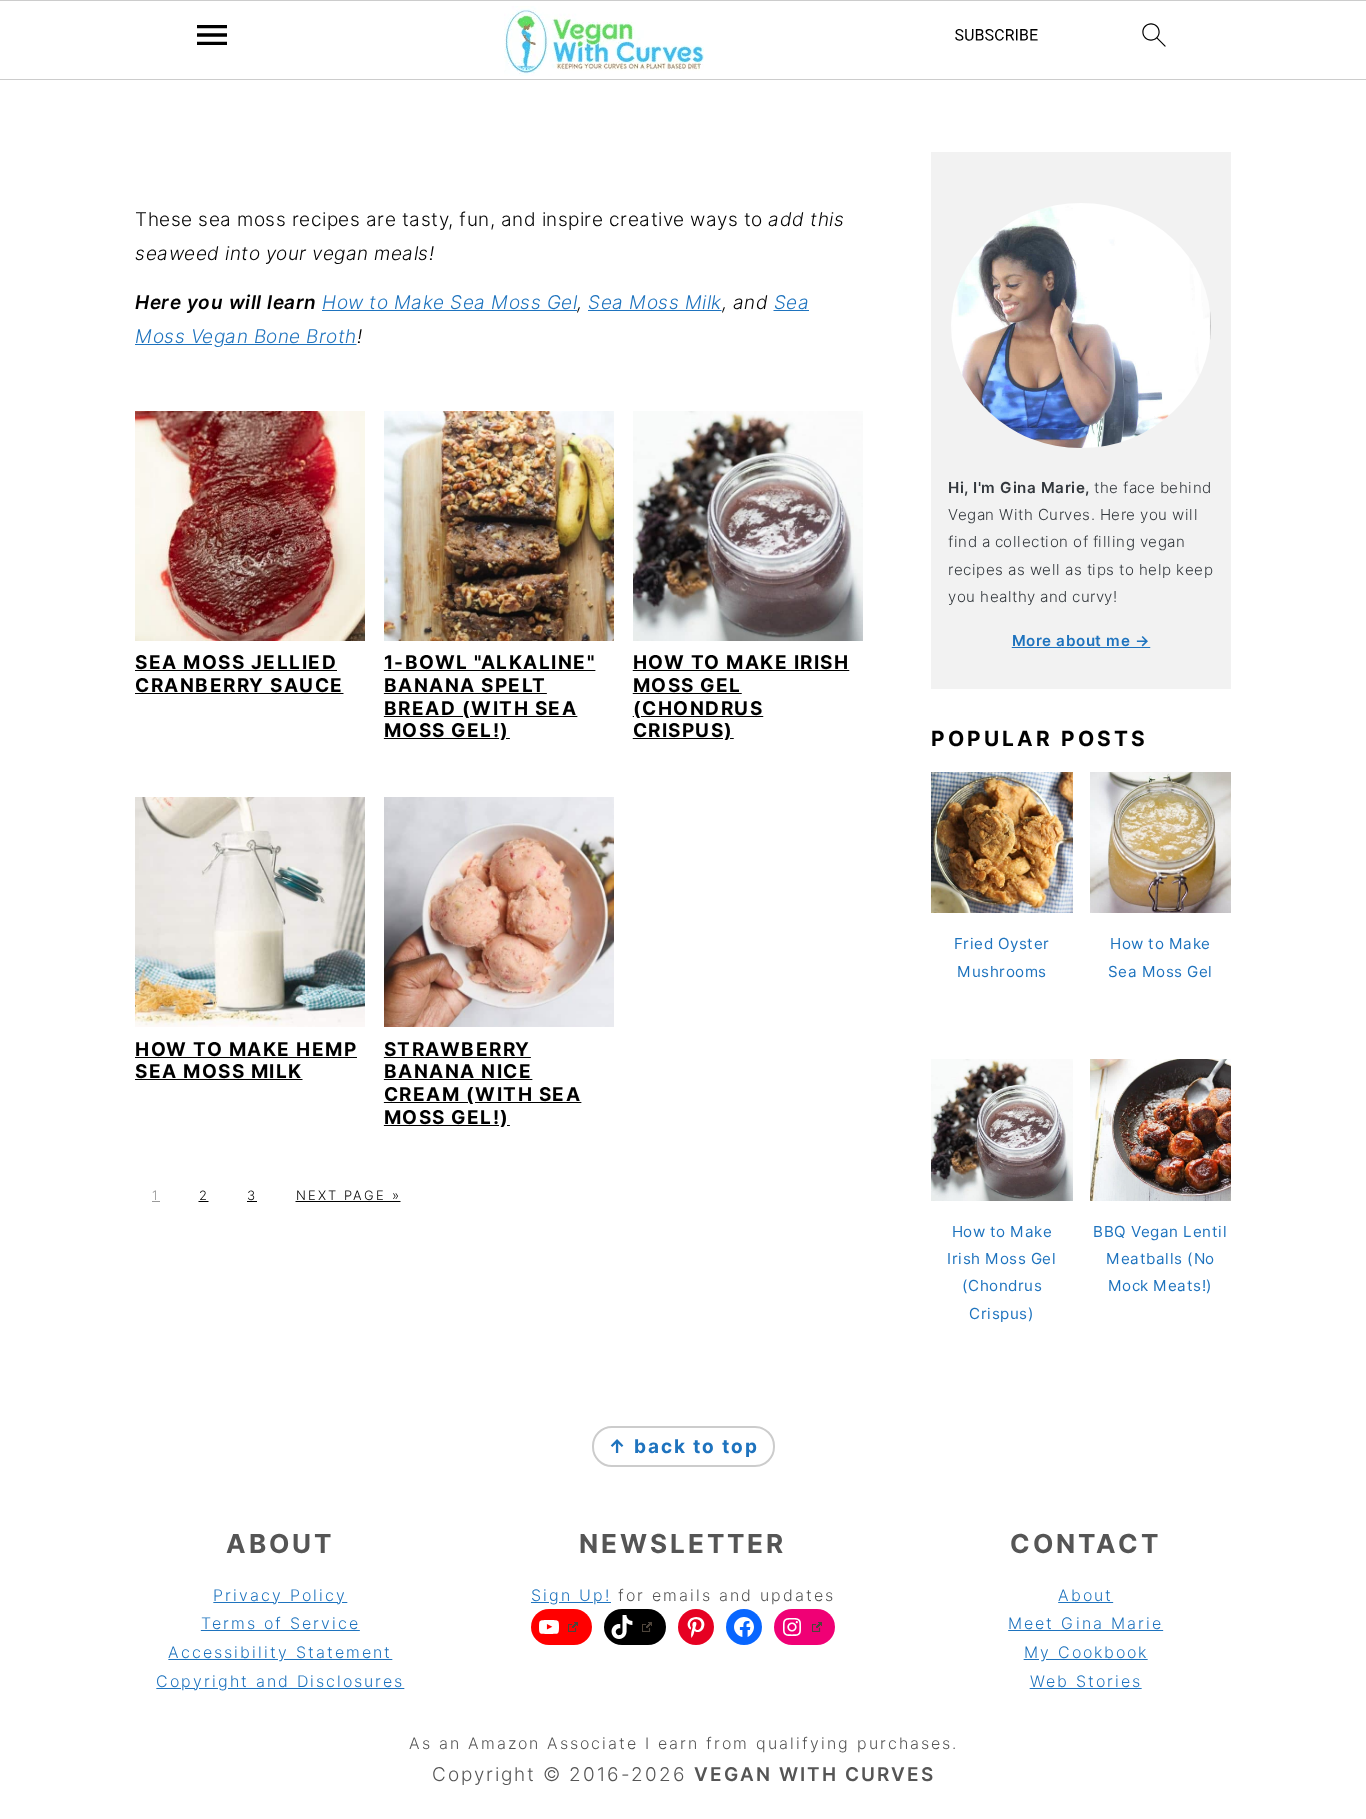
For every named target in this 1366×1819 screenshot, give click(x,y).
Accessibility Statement (280, 1652)
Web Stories (1086, 1681)
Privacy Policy (280, 1595)
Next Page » (348, 1195)
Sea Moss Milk (655, 302)
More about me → (1081, 640)
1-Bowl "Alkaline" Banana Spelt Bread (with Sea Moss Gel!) (490, 696)
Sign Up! (571, 1595)
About (1085, 1595)
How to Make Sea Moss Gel (449, 302)
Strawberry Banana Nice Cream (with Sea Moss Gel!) (483, 1083)
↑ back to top (683, 1446)
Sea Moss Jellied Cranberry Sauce (239, 674)
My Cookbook (1086, 1652)
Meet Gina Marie (1085, 1623)
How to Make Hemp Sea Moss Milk (246, 1061)
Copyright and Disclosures (280, 1681)
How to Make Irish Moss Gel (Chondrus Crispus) (741, 696)
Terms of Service (280, 1623)
